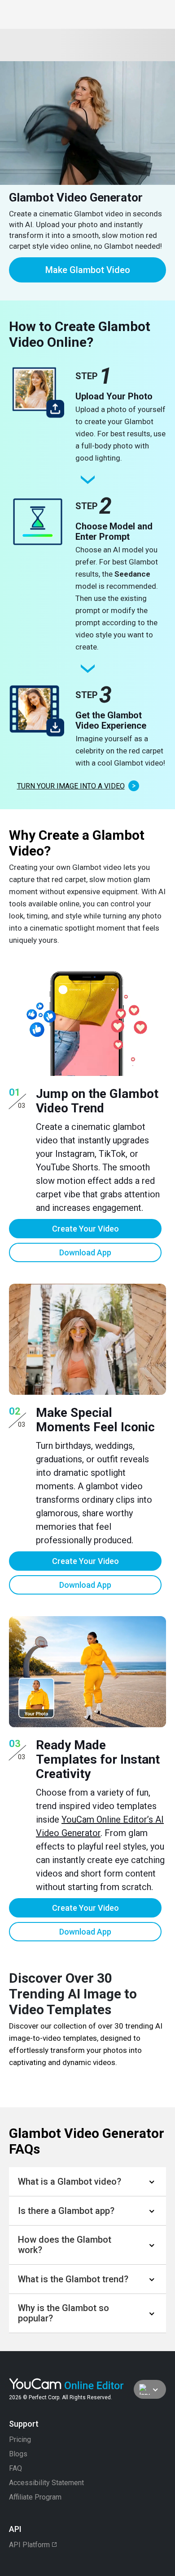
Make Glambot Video (88, 270)
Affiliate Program (35, 2497)
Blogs (18, 2454)
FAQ (15, 2468)
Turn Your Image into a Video (71, 786)
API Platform (29, 2545)
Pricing (20, 2440)
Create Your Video (85, 1229)
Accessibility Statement (46, 2483)
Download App (85, 1252)
